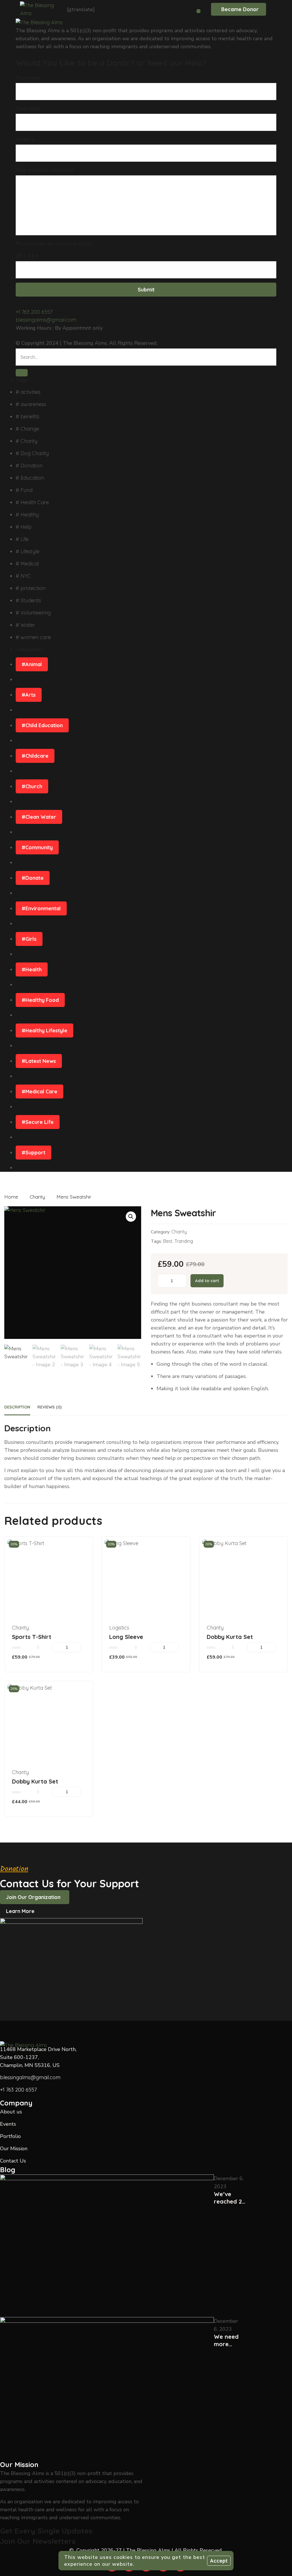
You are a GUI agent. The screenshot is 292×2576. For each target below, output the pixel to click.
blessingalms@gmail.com (46, 320)
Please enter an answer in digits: (54, 244)
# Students (28, 600)
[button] (131, 1217)
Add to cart (207, 1281)
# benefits (28, 417)
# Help (24, 527)
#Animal (32, 664)
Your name (28, 78)
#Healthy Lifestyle (44, 1030)
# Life (22, 539)
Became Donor (240, 9)
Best (168, 1241)
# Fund (24, 490)
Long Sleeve (126, 1637)
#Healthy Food (40, 1000)
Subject (25, 139)
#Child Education (42, 725)
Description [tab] (17, 1407)
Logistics (119, 1628)
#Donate (33, 878)
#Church (32, 786)
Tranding (184, 1241)
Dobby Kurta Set (230, 1637)
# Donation (29, 466)
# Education (30, 478)
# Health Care (32, 502)
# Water (25, 625)
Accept (219, 2561)
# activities (28, 392)
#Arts (29, 695)
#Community (37, 847)
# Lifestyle (28, 551)
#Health (32, 969)
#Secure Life (38, 1122)
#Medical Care (39, 1092)
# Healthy (27, 515)
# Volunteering (33, 613)
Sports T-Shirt (32, 1637)
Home (11, 1197)
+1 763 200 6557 (34, 312)
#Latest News (39, 1061)
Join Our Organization (33, 1897)
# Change (27, 429)
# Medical (27, 564)
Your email (28, 108)
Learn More (20, 1911)
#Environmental (41, 908)
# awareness (31, 404)
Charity (37, 1197)
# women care (33, 637)
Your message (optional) (45, 170)
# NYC (23, 576)
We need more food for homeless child (227, 2340)
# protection (31, 588)
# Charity (27, 441)
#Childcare (35, 756)
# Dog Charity (32, 453)
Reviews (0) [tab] (49, 1407)
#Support (34, 1153)
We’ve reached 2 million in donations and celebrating (230, 2198)
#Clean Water (39, 817)
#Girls (29, 939)
